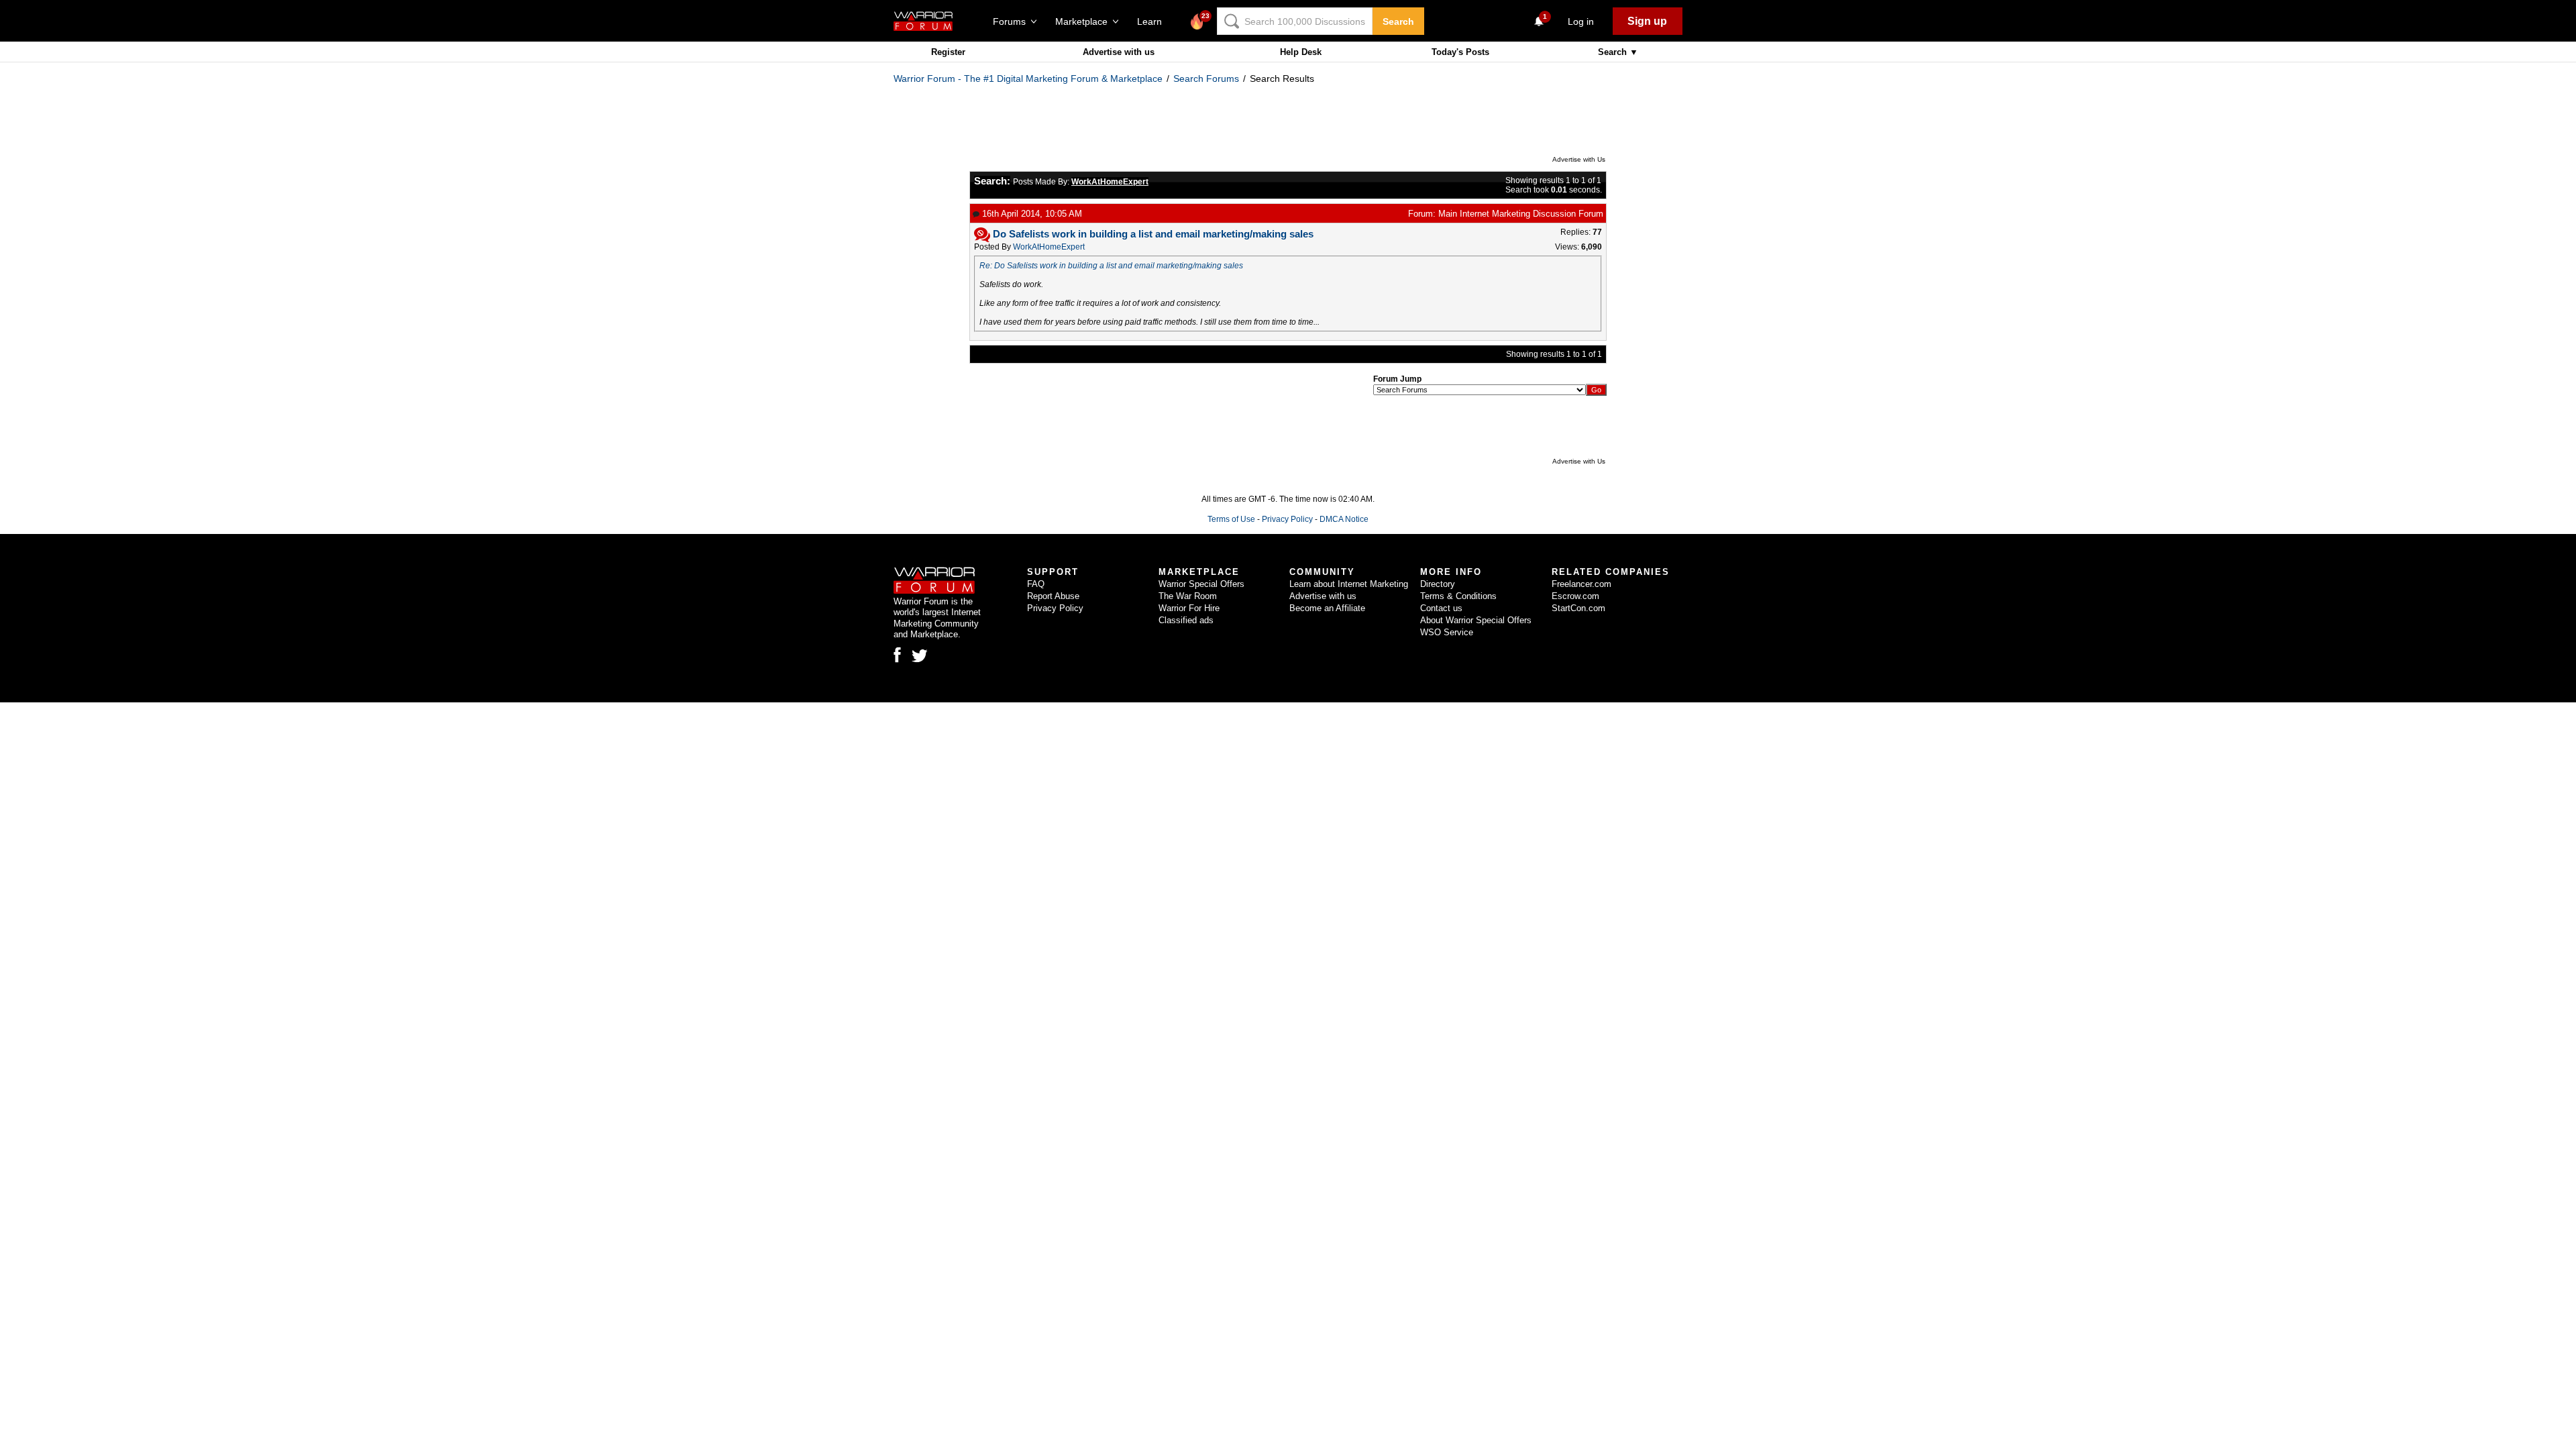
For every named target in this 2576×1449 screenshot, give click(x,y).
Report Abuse (1053, 596)
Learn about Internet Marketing (1349, 584)
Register (948, 52)
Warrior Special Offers (1201, 584)
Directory (1438, 584)
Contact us (1441, 608)
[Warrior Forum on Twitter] (920, 656)
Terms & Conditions (1458, 596)
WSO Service (1447, 632)
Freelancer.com (1581, 584)
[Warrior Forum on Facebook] (897, 655)
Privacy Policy (1287, 519)
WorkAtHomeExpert (1049, 247)
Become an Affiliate (1327, 608)
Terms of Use (1231, 519)
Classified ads (1186, 620)
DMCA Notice (1344, 519)
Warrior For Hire (1189, 608)
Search (1398, 21)
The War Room (1188, 596)
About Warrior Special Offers (1476, 620)
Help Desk (1301, 52)
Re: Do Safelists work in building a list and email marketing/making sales (1111, 266)
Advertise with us (1119, 52)
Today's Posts (1460, 52)
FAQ (1036, 584)
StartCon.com (1578, 608)
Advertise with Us (1579, 159)
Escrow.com (1575, 596)
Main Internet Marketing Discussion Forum (1521, 214)
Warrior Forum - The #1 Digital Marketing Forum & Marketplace (1028, 78)
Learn (1153, 21)
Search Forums (1206, 78)
